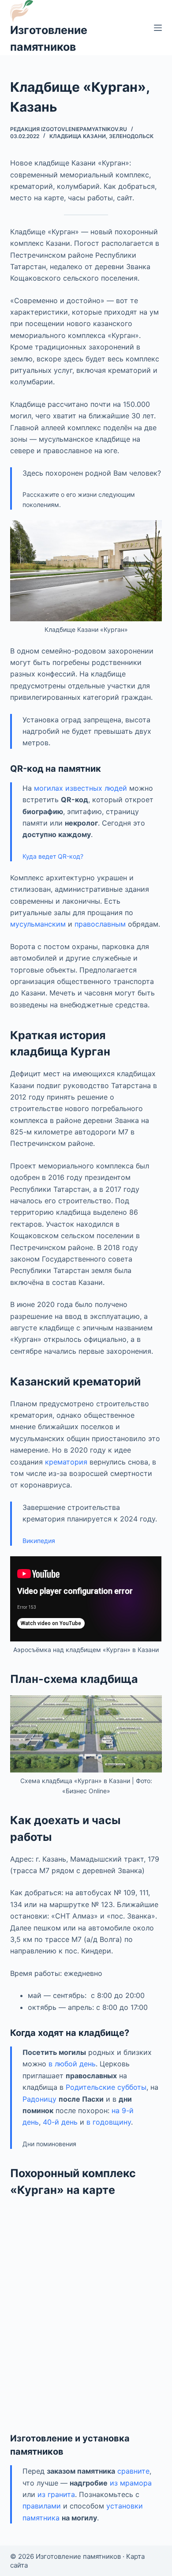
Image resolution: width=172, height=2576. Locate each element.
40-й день (60, 2122)
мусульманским (38, 924)
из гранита (56, 2494)
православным (100, 924)
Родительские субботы (106, 2087)
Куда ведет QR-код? (53, 856)
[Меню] (158, 28)
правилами (42, 2506)
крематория (66, 1462)
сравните (133, 2471)
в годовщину (109, 2122)
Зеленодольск (131, 136)
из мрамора (131, 2483)
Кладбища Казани (78, 136)
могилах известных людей (80, 788)
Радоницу (39, 2099)
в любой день (72, 2064)
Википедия (39, 1541)
